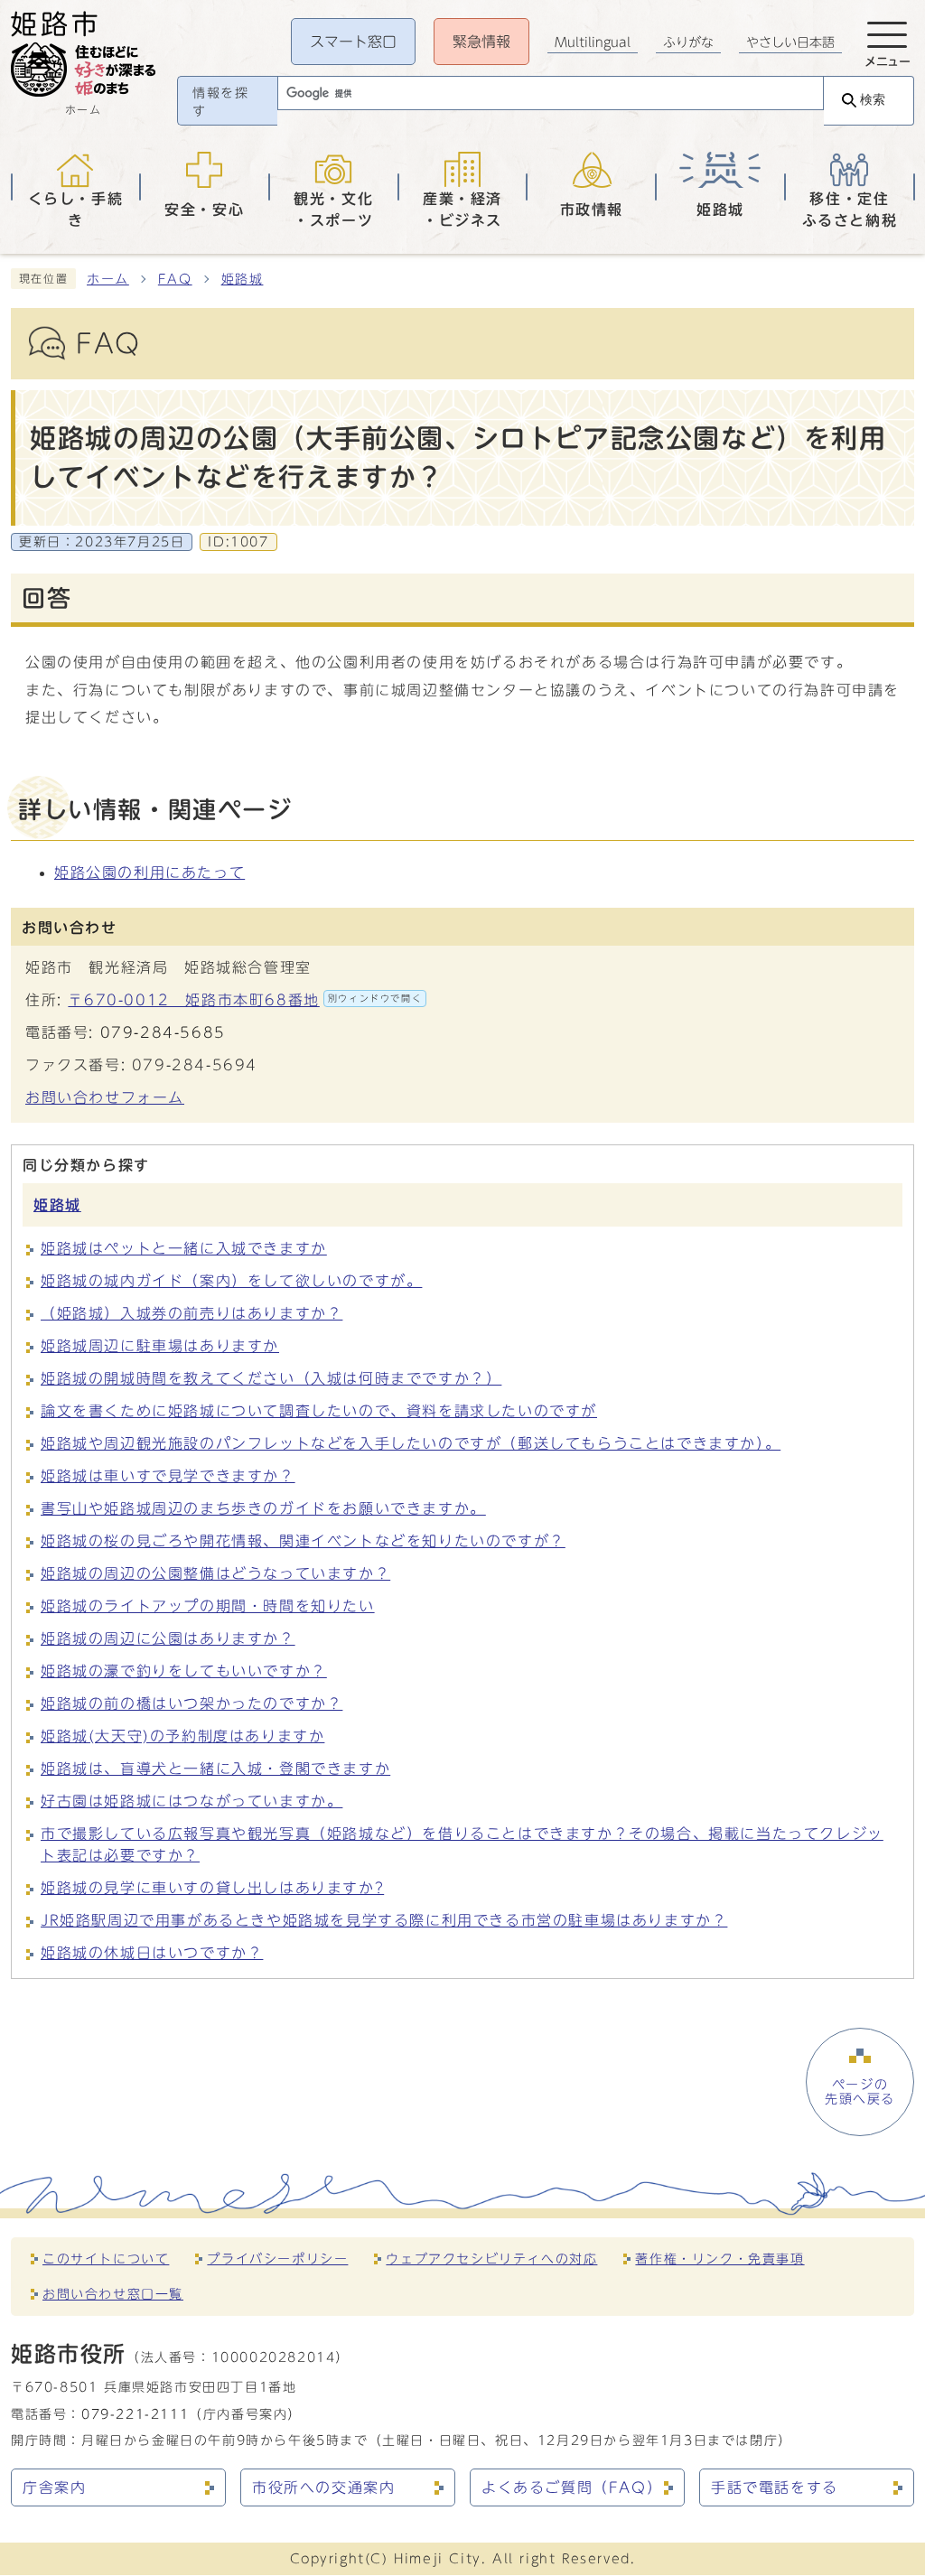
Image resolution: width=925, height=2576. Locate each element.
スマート (353, 42)
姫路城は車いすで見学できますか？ (168, 1476)
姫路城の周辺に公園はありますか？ (168, 1638)
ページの (860, 2092)
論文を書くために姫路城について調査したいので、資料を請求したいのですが (319, 1411)
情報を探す (220, 102)
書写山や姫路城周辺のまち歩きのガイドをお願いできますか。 (263, 1508)
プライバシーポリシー (277, 2259)
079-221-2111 (135, 2414)
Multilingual (593, 42)
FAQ (175, 279)
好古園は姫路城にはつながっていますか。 (192, 1801)
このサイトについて (106, 2259)
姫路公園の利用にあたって (149, 873)
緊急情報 (481, 42)
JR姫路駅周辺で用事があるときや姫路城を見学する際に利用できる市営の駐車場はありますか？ (384, 1920)
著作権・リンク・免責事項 (719, 2259)
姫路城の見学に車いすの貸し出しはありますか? (212, 1888)
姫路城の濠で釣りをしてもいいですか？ (184, 1671)
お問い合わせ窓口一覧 (113, 2294)
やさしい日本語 (790, 42)
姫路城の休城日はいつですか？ (152, 1953)
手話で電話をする (775, 2487)
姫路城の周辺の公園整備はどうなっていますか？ (215, 1573)
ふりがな (688, 42)
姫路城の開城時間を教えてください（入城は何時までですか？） (271, 1378)
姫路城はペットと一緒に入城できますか (184, 1248)
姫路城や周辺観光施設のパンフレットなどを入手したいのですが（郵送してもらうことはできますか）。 (411, 1443)
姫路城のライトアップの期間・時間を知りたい (208, 1606)
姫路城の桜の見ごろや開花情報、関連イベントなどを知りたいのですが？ (303, 1541)
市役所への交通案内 (323, 2487)
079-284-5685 (163, 1032)
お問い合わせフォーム (105, 1097)
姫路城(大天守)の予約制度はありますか (182, 1736)
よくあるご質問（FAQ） (572, 2487)
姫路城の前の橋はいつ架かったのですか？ (192, 1703)
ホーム (108, 279)
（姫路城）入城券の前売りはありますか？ (192, 1313)
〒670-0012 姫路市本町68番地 (245, 1000)
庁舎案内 (54, 2487)
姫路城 (243, 279)
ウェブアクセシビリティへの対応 (491, 2259)
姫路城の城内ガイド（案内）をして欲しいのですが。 (231, 1281)
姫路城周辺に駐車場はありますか (160, 1346)
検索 (873, 100)
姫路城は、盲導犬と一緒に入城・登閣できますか (215, 1769)
